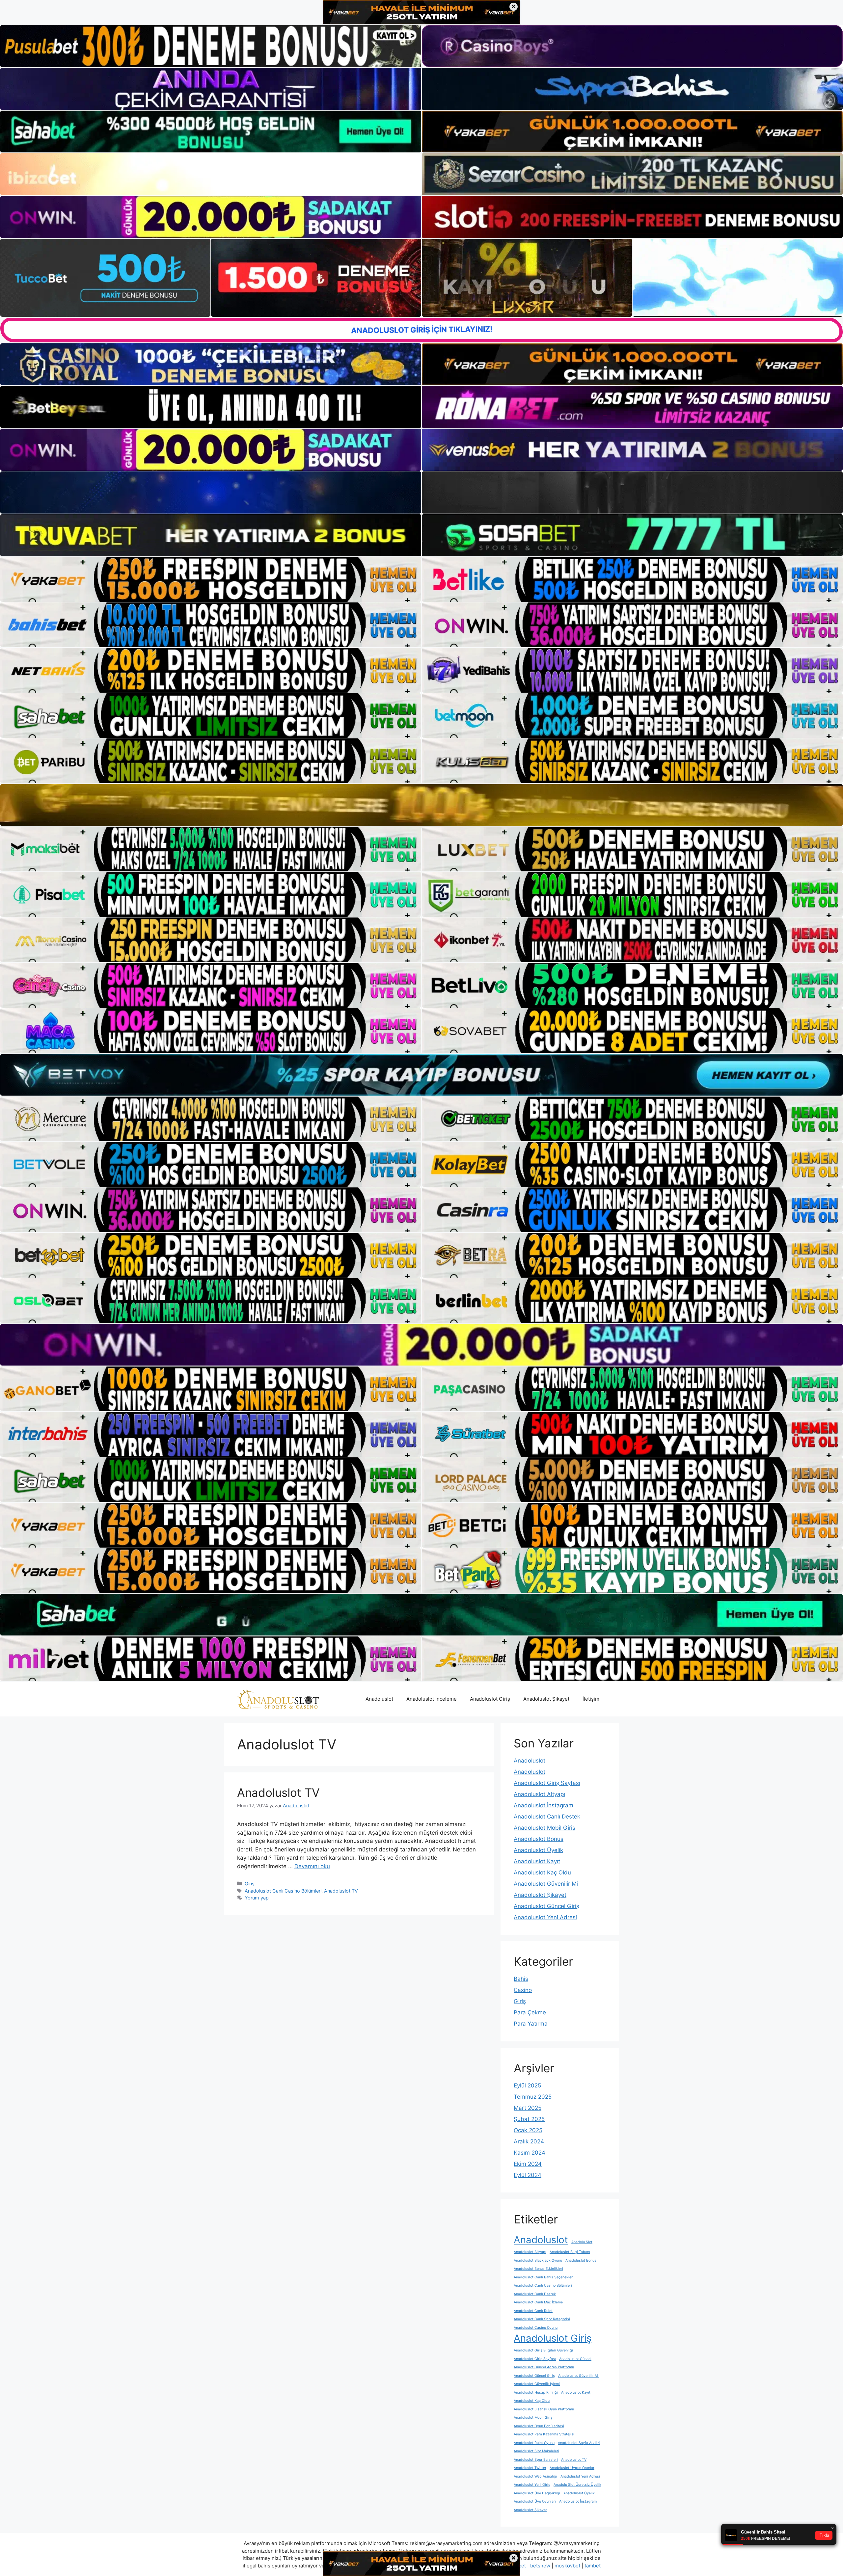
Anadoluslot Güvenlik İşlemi (537, 2384)
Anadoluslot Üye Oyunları (535, 2501)
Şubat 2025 (529, 2119)
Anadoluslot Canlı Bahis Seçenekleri (544, 2277)
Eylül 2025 (527, 2085)
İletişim (591, 1699)
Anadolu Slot (582, 2242)
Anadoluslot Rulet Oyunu (534, 2443)
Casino (523, 1990)
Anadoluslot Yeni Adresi (545, 1917)
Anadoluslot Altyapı (539, 1794)
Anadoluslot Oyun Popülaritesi (539, 2426)
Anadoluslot (379, 1699)
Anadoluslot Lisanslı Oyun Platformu (544, 2409)
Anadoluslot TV (278, 1793)
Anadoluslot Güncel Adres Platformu (544, 2367)
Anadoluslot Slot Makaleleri (536, 2451)
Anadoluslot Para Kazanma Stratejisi (544, 2434)
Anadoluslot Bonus (539, 1839)
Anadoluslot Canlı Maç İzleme (538, 2302)
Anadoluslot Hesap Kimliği (536, 2392)
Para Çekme (530, 2012)
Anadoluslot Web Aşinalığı (535, 2476)
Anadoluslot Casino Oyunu (536, 2328)
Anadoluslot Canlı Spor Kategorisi (542, 2319)
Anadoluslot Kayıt (537, 1861)
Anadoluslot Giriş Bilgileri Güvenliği (543, 2350)
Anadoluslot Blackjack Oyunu (538, 2260)
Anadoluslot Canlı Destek (547, 1817)
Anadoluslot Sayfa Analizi (579, 2443)
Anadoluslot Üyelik (538, 1850)
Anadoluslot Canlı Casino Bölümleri (283, 1891)
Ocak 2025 (528, 2130)
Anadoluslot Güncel (575, 2359)
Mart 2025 (528, 2108)
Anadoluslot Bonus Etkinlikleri (538, 2269)
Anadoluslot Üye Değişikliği (537, 2493)
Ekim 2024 (528, 2164)
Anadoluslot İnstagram (544, 1805)
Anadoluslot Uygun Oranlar (572, 2468)
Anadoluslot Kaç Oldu (542, 1872)
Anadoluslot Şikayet (546, 1699)
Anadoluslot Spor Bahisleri (536, 2460)
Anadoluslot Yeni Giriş (532, 2485)
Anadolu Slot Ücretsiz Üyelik (577, 2485)
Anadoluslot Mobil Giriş (544, 1828)
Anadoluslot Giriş (490, 1699)
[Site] (211, 579)
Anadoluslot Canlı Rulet (533, 2311)
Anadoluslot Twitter (530, 2468)
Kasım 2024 (530, 2153)
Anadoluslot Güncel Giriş (546, 1906)
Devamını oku (312, 1866)
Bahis (521, 1979)
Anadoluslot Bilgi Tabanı (570, 2252)
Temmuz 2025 (533, 2097)
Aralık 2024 (529, 2141)
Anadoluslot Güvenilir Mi (546, 1884)
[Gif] (421, 805)
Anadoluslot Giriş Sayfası (547, 1783)
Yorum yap (257, 1898)
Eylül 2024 (528, 2175)
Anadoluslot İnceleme (432, 1699)
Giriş (250, 1884)
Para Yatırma (531, 2024)
